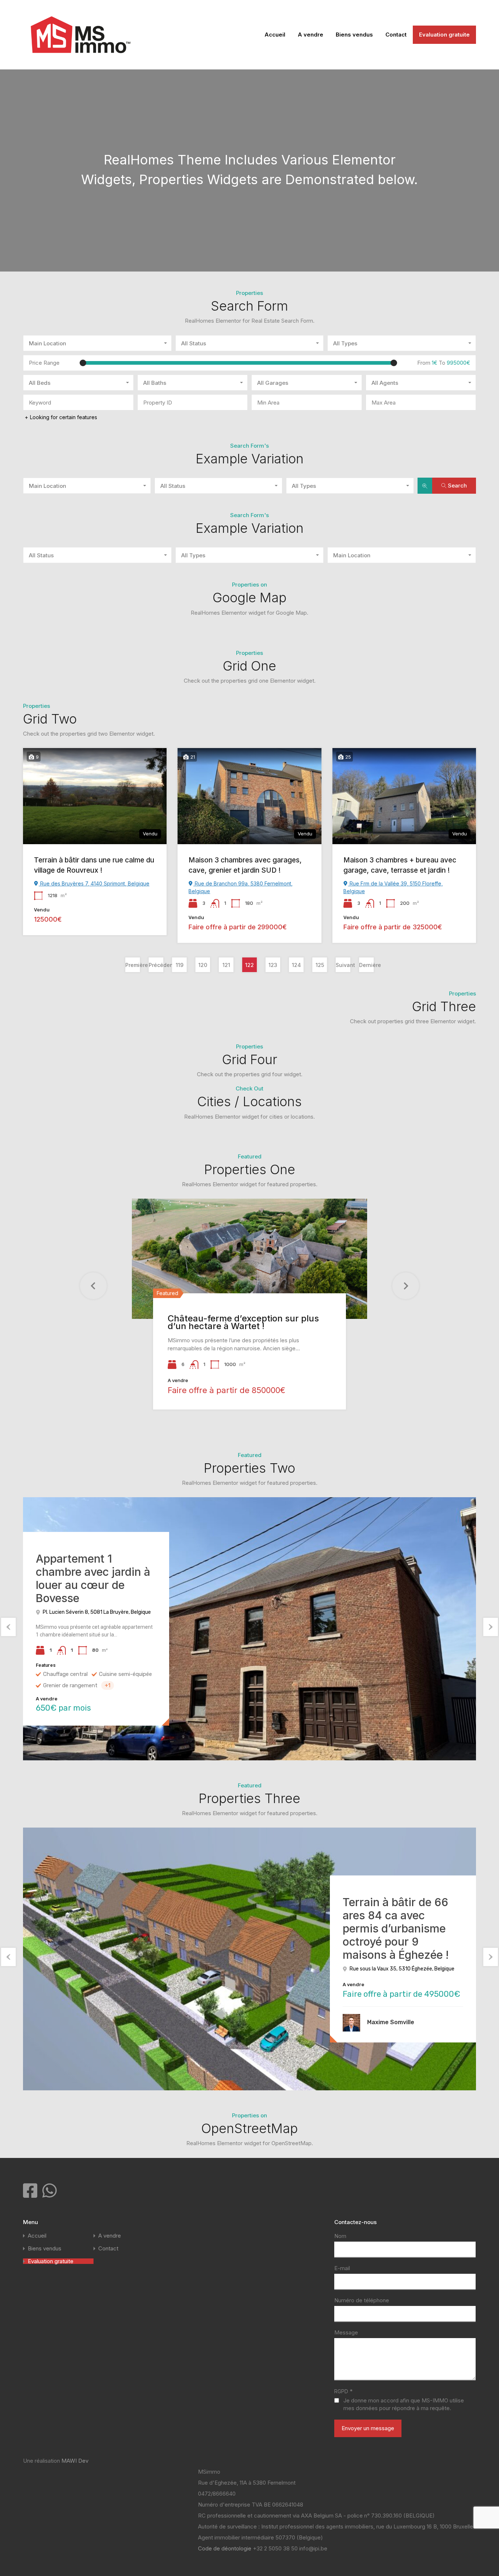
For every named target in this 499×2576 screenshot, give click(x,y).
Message (346, 2333)
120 (203, 965)
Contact (396, 35)
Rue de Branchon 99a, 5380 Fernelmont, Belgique (241, 887)
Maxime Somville (391, 2022)
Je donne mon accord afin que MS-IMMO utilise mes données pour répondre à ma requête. (404, 2404)
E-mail (342, 2268)
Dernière (366, 965)
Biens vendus (354, 35)
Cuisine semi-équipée (125, 1674)
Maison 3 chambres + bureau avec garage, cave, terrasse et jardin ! (400, 865)
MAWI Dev (75, 2461)
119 (180, 965)
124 (296, 965)
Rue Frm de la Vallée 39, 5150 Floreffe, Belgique (393, 887)
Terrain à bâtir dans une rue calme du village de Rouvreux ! (94, 865)
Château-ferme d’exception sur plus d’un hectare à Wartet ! (243, 1322)
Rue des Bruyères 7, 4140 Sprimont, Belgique (94, 883)
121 (226, 965)
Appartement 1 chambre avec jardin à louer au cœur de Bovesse (93, 1578)
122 (249, 965)
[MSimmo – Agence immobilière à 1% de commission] (81, 59)
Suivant (343, 965)
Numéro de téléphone (362, 2300)
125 (320, 965)
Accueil (275, 35)
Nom (340, 2236)
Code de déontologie (225, 2548)
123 (273, 965)
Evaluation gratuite (444, 35)
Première (133, 965)
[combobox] (97, 343)
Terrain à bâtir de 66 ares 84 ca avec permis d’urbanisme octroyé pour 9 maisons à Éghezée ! (396, 1928)
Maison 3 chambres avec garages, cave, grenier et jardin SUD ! (245, 865)
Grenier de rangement (70, 1685)
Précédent (156, 965)
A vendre (311, 35)
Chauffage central (65, 1674)
